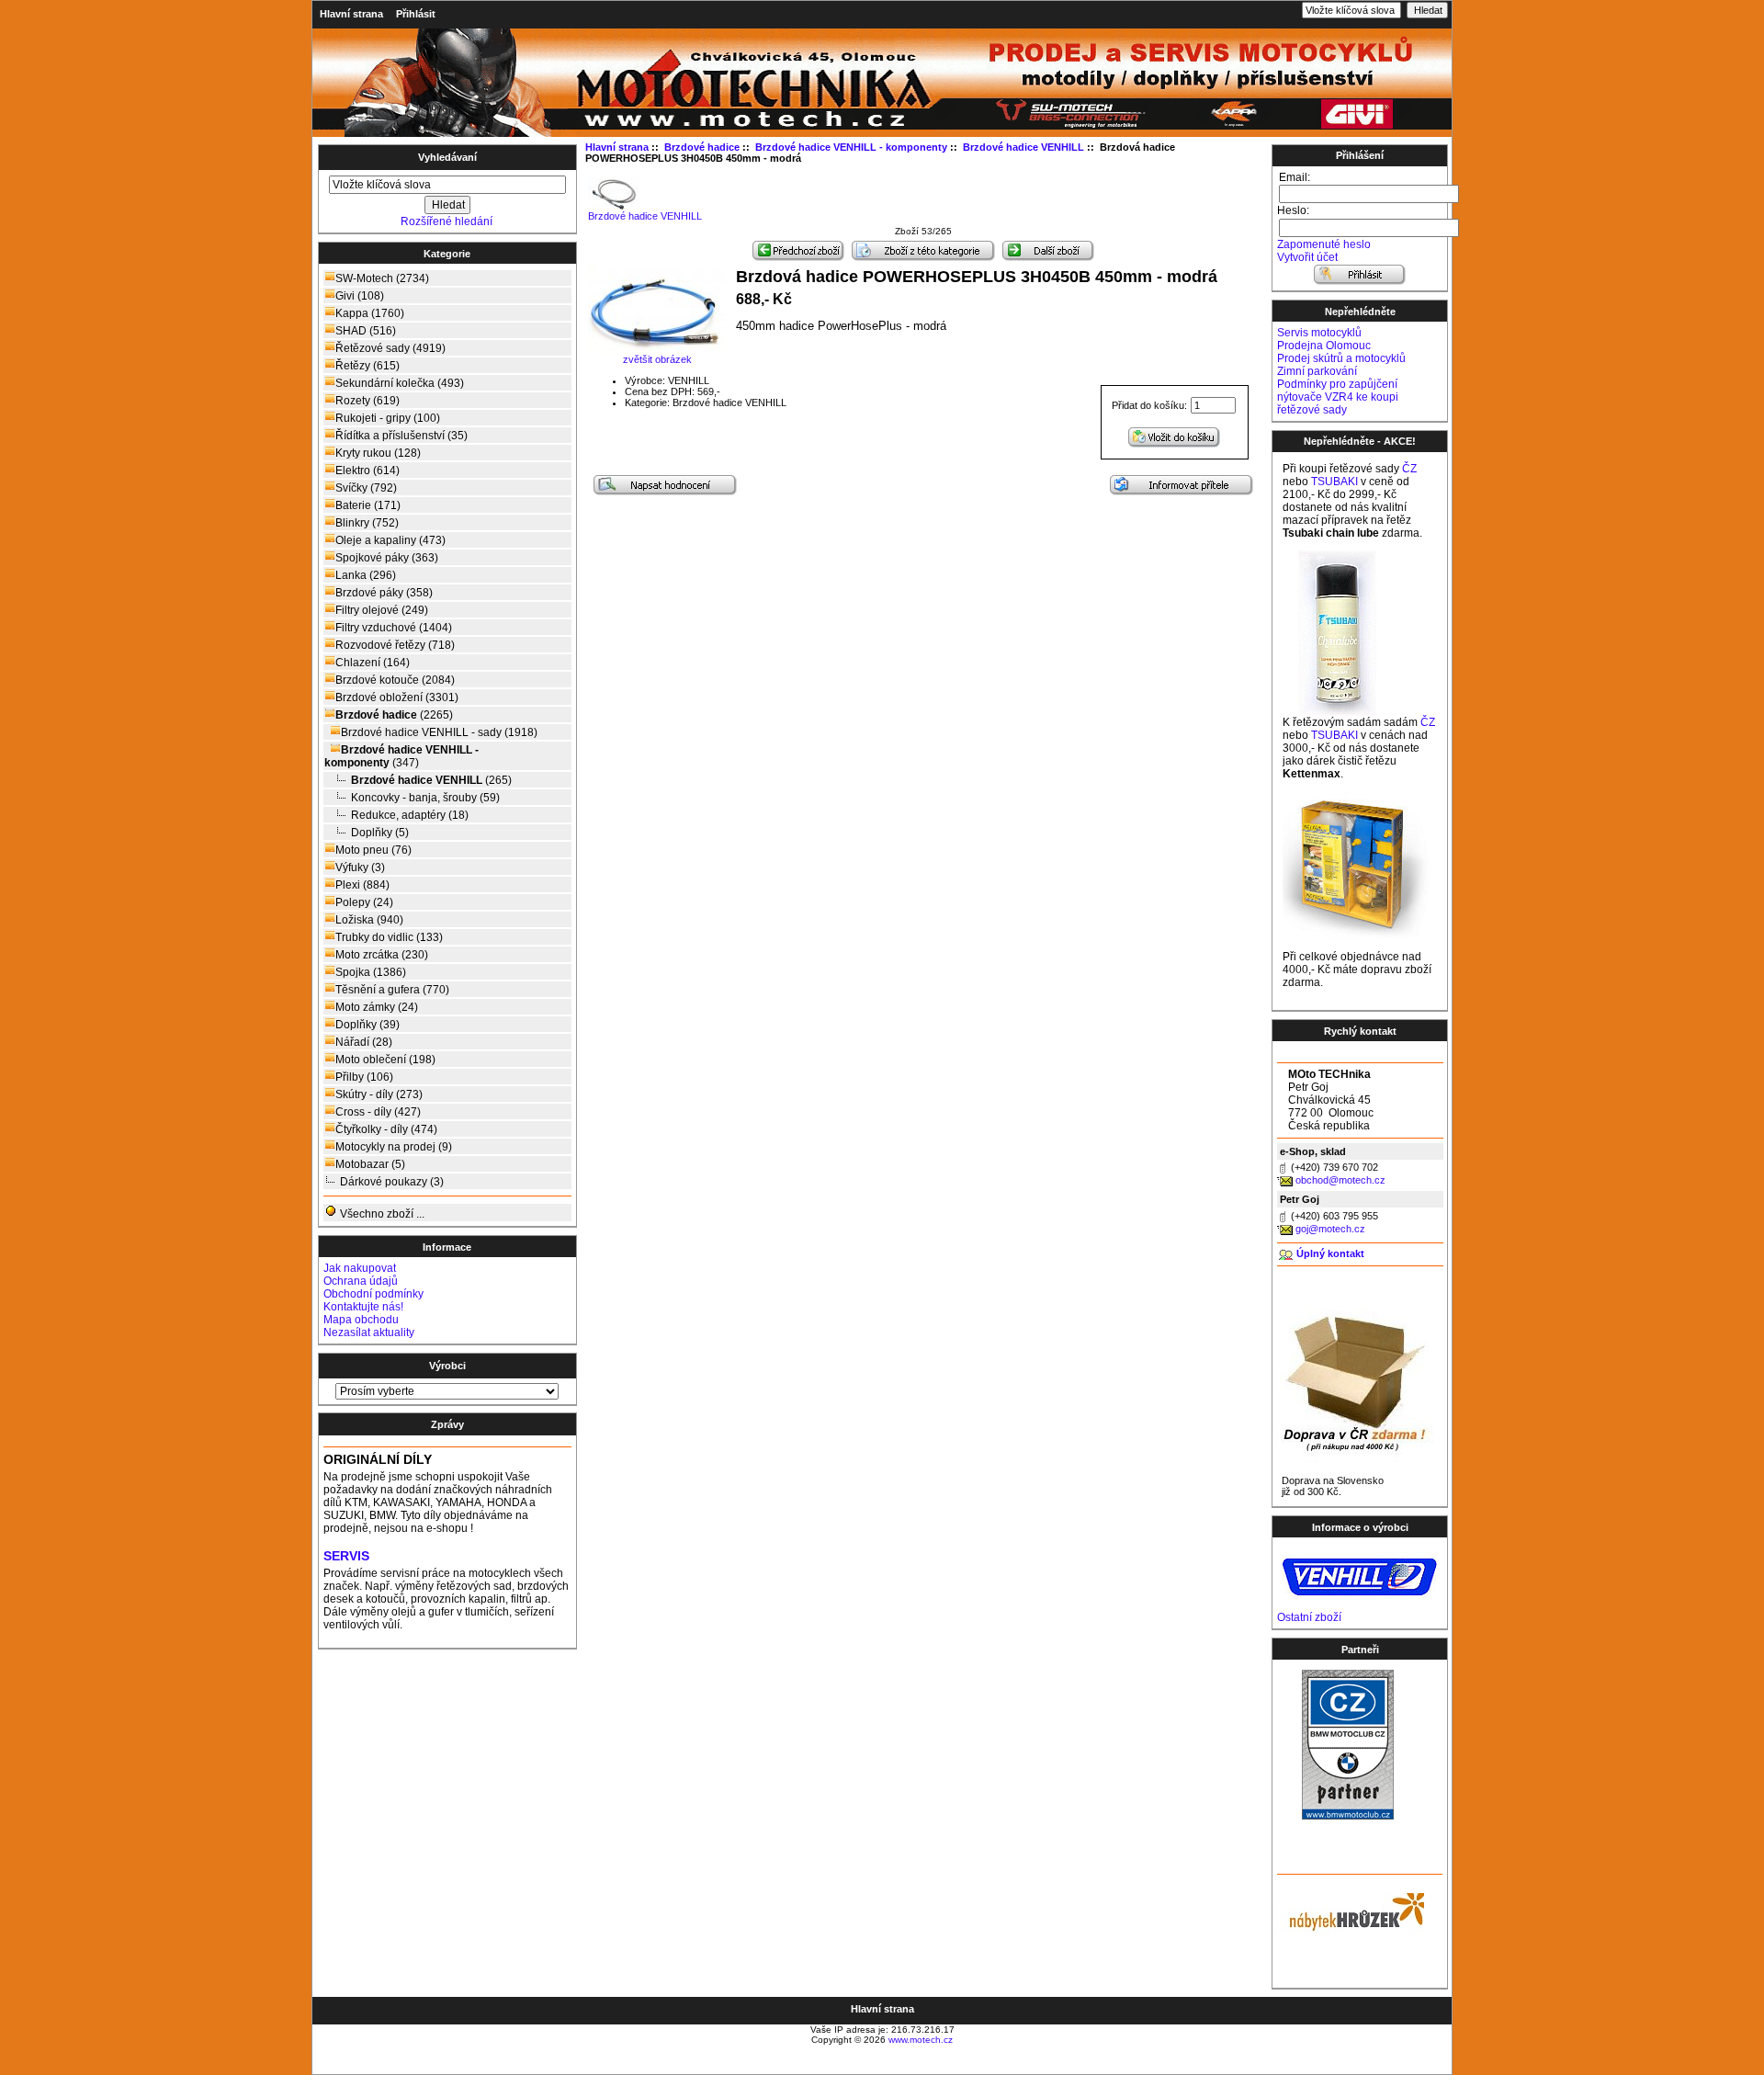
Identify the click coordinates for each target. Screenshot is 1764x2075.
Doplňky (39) (367, 1025)
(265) (431, 780)
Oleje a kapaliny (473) (390, 540)
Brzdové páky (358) (384, 593)
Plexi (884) (362, 885)
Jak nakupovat (360, 1268)
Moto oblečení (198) (385, 1060)
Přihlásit (416, 14)
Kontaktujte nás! (363, 1307)
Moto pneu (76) (373, 850)
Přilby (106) (364, 1077)
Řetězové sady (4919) (390, 348)
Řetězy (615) (367, 366)
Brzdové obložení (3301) (397, 697)
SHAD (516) (366, 331)
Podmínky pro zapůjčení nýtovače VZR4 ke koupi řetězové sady (1338, 397)
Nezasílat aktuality (369, 1332)
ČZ (1409, 469)
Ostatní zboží (1309, 1617)
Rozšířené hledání (447, 221)
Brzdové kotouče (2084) (395, 680)
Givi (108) (360, 296)
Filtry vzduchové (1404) (394, 628)
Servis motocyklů (1319, 333)
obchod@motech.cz (1340, 1180)
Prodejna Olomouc (1324, 346)
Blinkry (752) (367, 523)
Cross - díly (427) (378, 1112)
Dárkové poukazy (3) (392, 1182)
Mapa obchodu (361, 1320)
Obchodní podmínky (373, 1294)
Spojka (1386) (371, 972)
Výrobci (447, 1366)
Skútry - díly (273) (379, 1094)
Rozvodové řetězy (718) (395, 645)
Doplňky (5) (380, 833)
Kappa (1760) (370, 313)
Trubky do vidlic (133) (389, 937)
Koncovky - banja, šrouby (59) (425, 798)
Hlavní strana (351, 14)
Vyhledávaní (447, 157)
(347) (401, 756)
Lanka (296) (366, 575)
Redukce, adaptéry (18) (410, 815)
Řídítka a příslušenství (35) (401, 436)
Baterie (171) (368, 505)
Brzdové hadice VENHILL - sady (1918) (439, 732)
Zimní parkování (1317, 371)
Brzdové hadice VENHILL (645, 216)
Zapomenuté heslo (1324, 244)
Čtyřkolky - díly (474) (386, 1129)
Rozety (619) (367, 401)
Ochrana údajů (361, 1281)
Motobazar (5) (370, 1164)
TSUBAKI (1334, 482)
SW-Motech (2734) (382, 278)
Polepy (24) (364, 902)
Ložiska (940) (369, 920)
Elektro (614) (367, 471)
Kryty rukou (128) (378, 453)
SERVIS (346, 1556)
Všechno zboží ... (381, 1214)
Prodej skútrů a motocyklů (1341, 358)
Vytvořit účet (1307, 257)
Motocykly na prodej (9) (394, 1147)
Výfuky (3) (360, 867)
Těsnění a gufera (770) (392, 990)
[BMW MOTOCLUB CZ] (1348, 1816)
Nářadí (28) (364, 1042)
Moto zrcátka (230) (382, 955)
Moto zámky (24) (377, 1007)
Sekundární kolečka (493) (400, 383)
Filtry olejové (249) (382, 610)
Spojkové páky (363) (387, 558)
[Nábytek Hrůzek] (1351, 1910)
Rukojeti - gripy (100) (388, 418)
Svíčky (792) (366, 488)
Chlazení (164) (373, 663)
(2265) (394, 715)
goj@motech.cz (1330, 1229)
